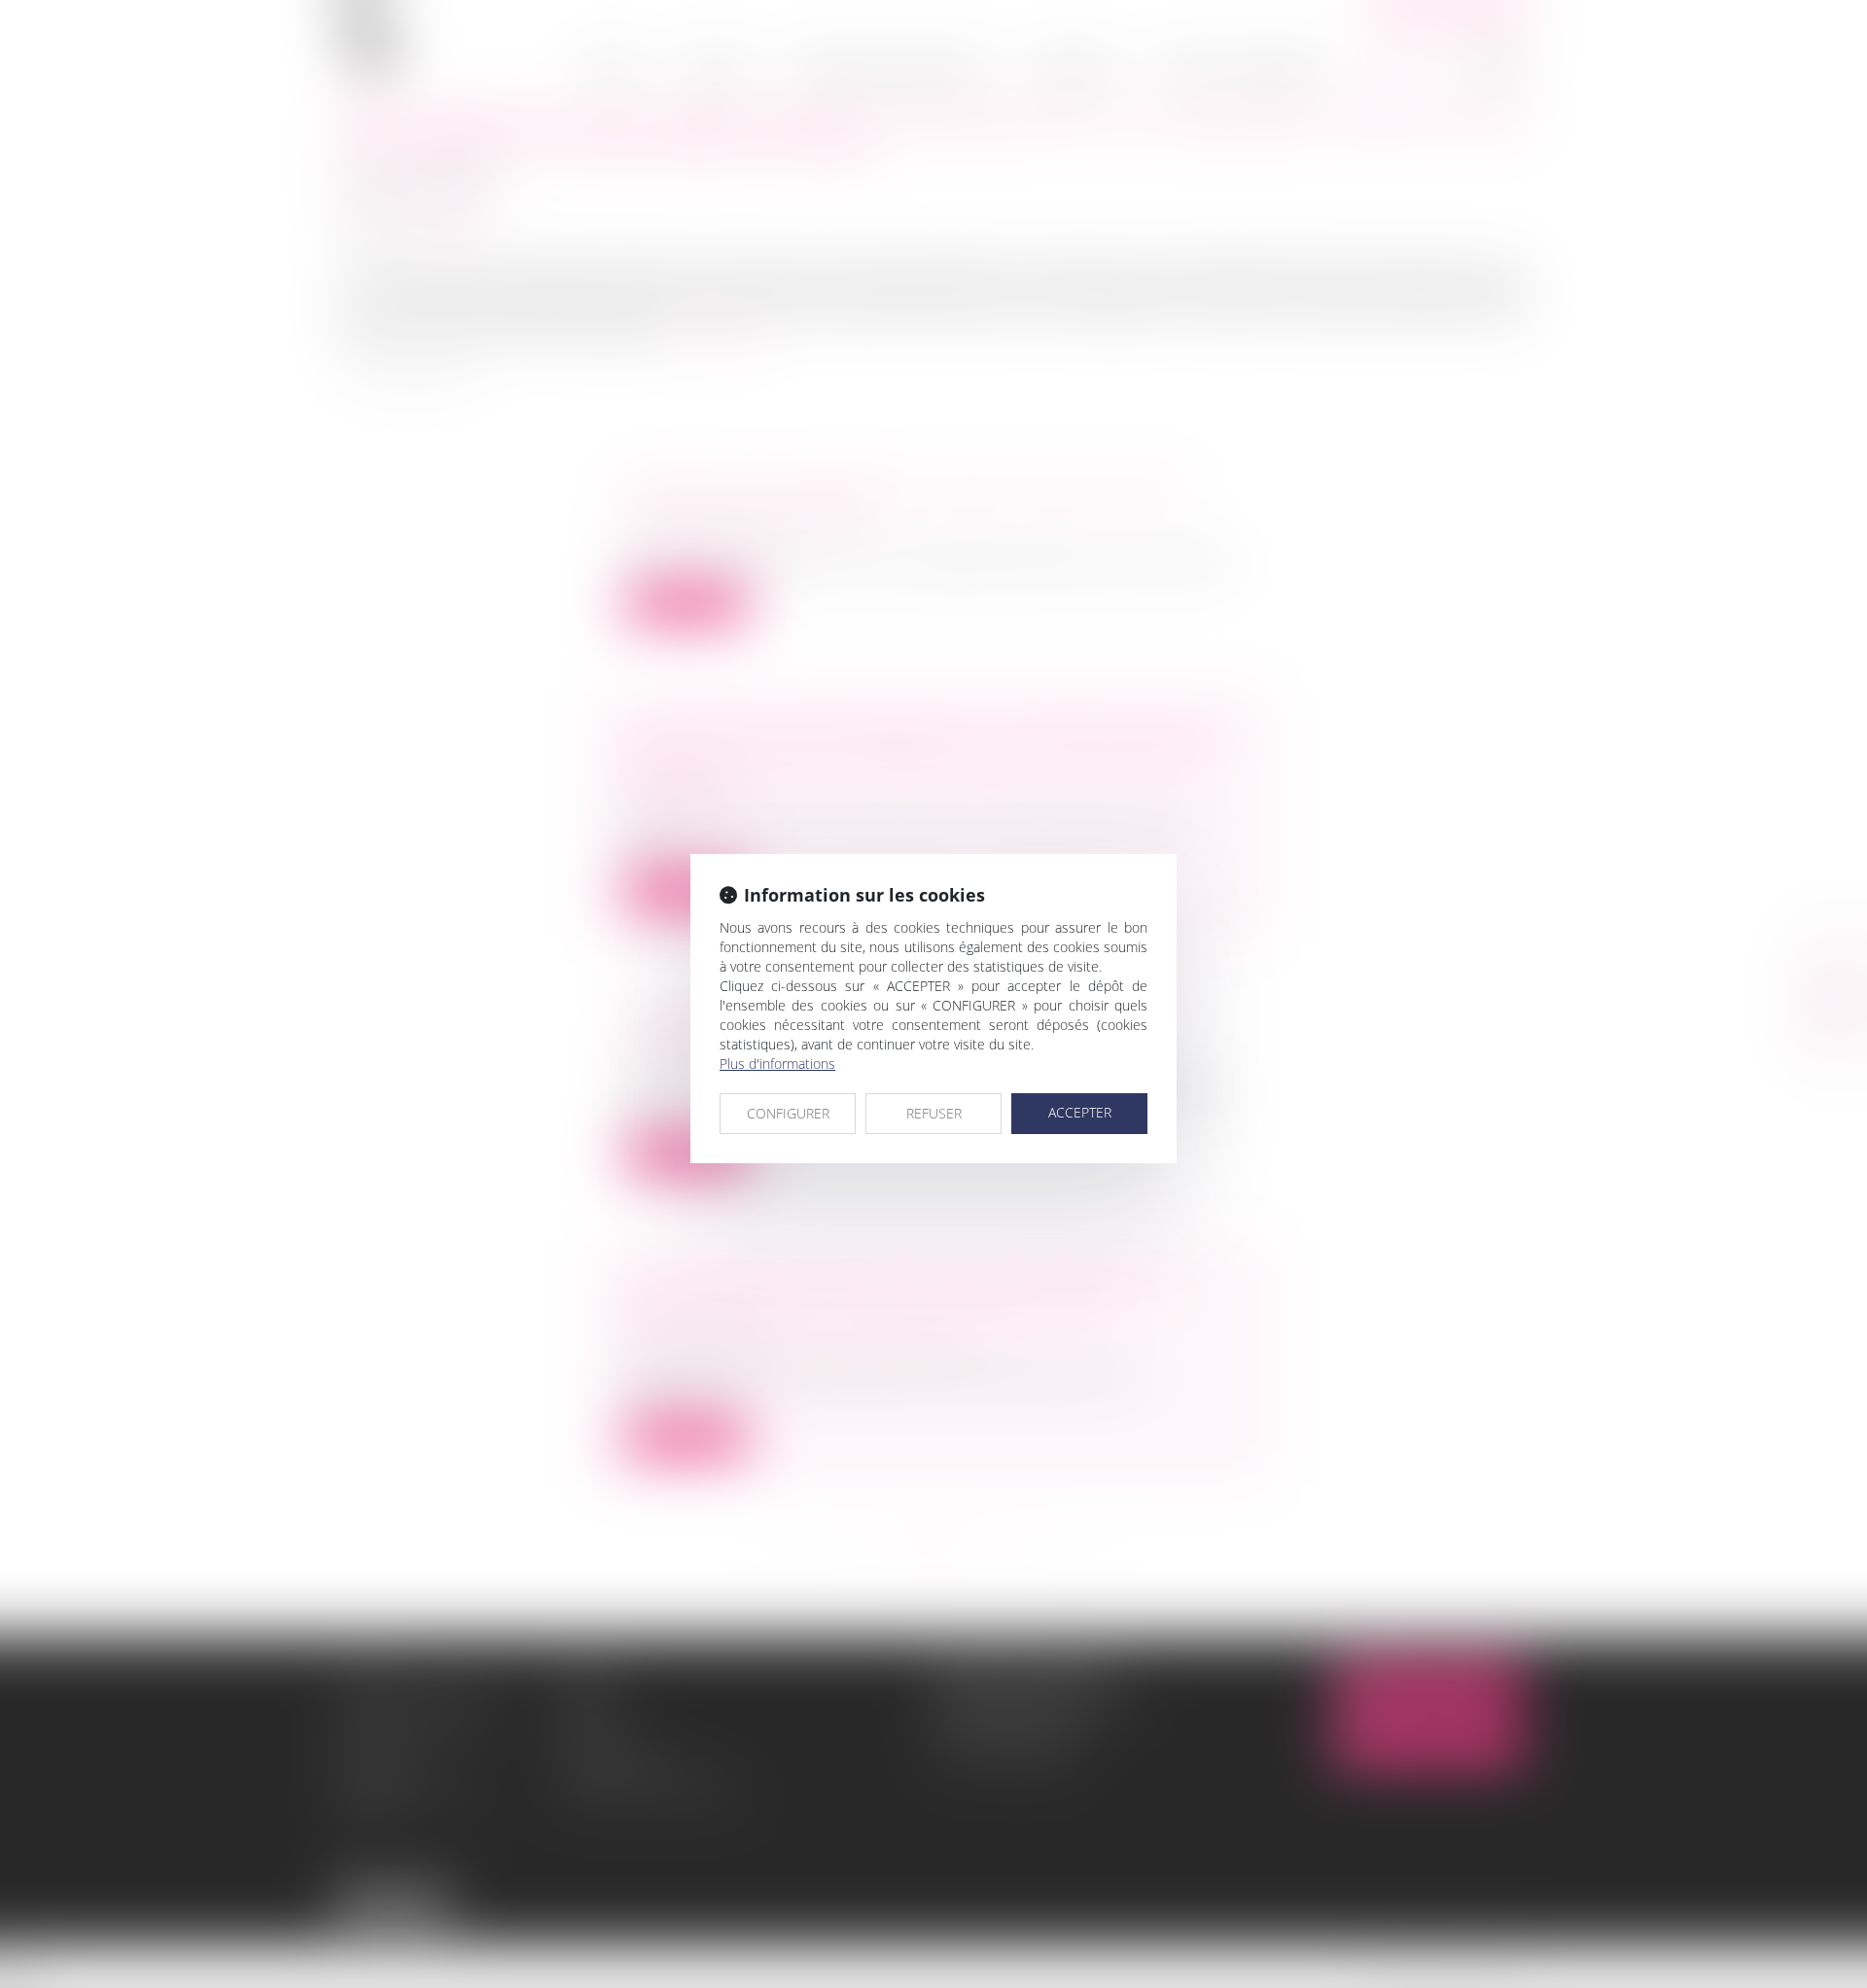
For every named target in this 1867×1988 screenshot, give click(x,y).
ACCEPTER (1080, 1112)
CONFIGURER (788, 1113)
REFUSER (934, 1113)
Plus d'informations (777, 1064)
